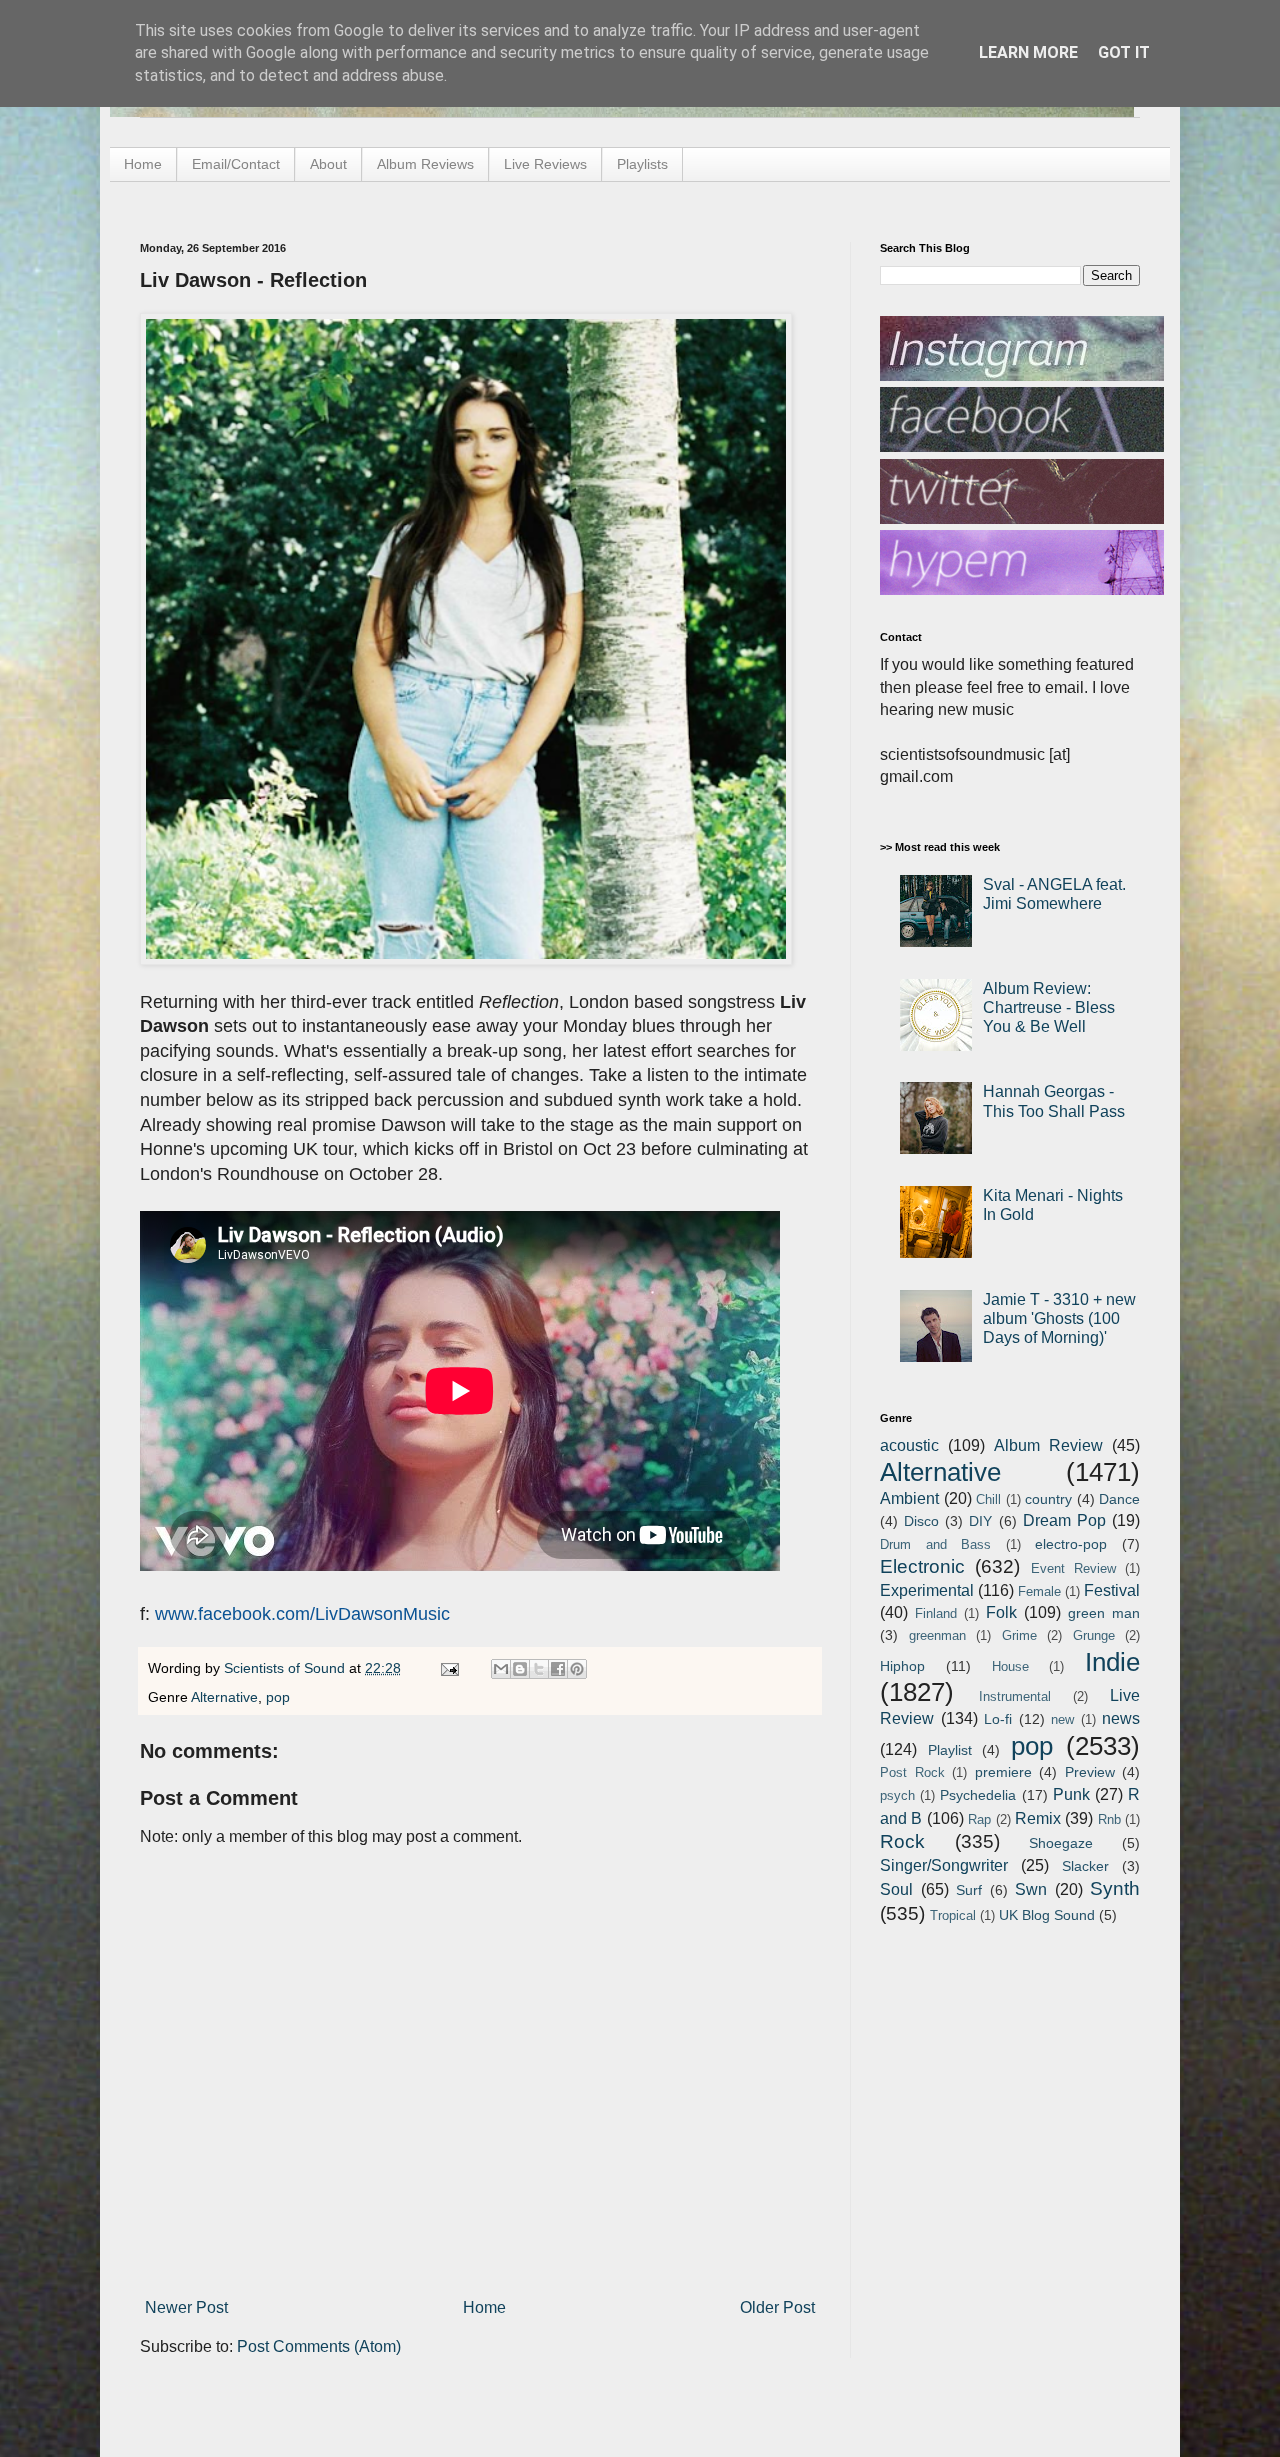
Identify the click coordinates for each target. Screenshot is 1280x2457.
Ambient (909, 1498)
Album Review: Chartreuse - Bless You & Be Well (1049, 1007)
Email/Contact (236, 164)
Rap (979, 1819)
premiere (1003, 1772)
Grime (1019, 1635)
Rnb (1109, 1819)
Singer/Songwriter (944, 1865)
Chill (988, 1499)
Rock (902, 1841)
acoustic (909, 1445)
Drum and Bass (935, 1544)
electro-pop (1071, 1544)
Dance (1119, 1499)
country (1048, 1499)
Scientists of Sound (286, 1668)
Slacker (1085, 1866)
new (1062, 1719)
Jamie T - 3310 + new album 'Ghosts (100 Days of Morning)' (1059, 1318)
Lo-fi (998, 1719)
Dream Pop (1064, 1520)
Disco (921, 1521)
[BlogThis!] (520, 1669)
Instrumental (1015, 1696)
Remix (1038, 1818)
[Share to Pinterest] (577, 1669)
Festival (1112, 1590)
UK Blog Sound (1047, 1915)
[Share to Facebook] (558, 1669)
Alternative (224, 1697)
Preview (1090, 1772)
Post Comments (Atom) (319, 2346)
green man (1104, 1613)
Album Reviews (425, 164)
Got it (1124, 52)
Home (143, 164)
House (1010, 1666)
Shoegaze (1061, 1843)
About (328, 164)
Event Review (1073, 1568)
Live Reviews (545, 164)
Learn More (1028, 52)
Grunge (1094, 1635)
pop (278, 1697)
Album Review (1048, 1445)
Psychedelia (978, 1795)
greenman (937, 1635)
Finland (936, 1613)
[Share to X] (539, 1669)
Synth (1115, 1888)
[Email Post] (448, 1668)
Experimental (927, 1590)
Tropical (953, 1915)
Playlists (642, 164)
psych (897, 1795)
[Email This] (501, 1669)
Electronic (922, 1566)
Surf (969, 1890)
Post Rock (912, 1772)
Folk (1001, 1612)
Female (1039, 1591)
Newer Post (186, 2307)
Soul (896, 1889)
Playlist (950, 1750)
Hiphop (902, 1666)
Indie (1112, 1662)
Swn (1031, 1889)
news (1121, 1718)
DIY (980, 1521)
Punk (1071, 1794)
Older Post (777, 2307)
